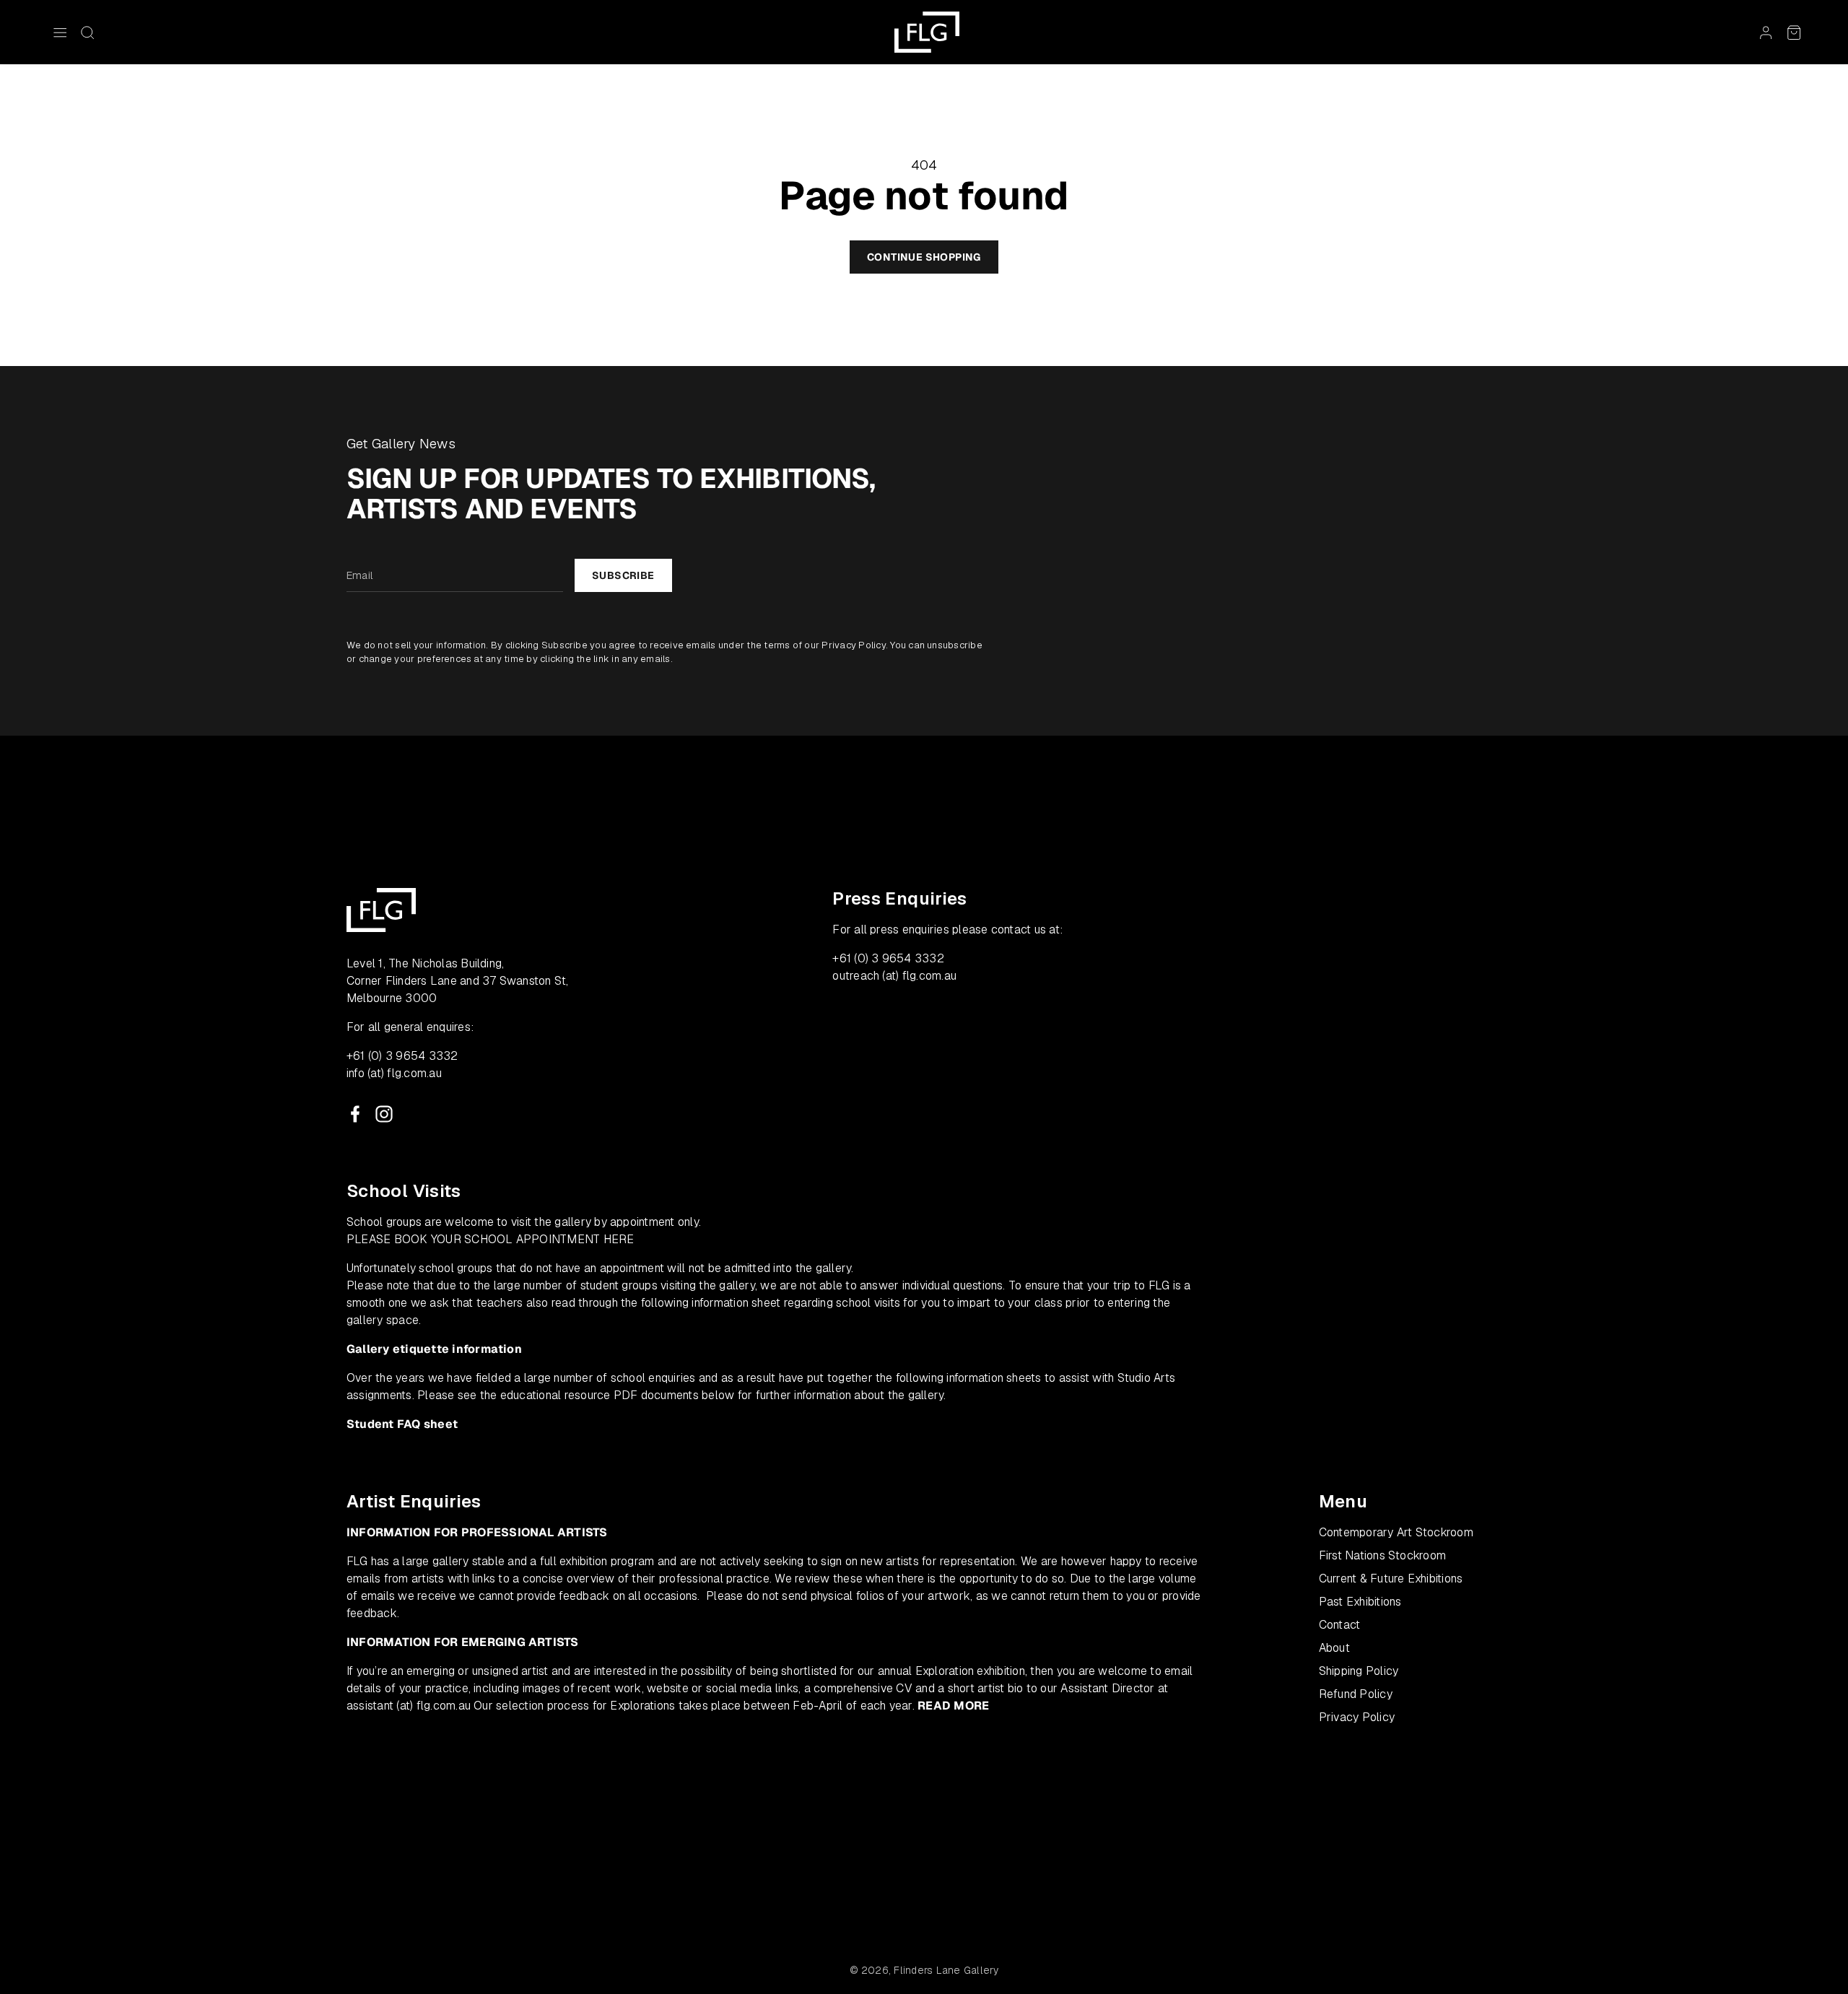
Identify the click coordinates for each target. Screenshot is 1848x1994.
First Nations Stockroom (1383, 1555)
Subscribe (623, 575)
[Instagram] (384, 1114)
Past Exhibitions (1360, 1602)
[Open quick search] (87, 32)
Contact (1340, 1625)
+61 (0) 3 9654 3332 (402, 1056)
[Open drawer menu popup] (60, 32)
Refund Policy (1356, 1694)
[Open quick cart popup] (1794, 32)
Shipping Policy (1359, 1671)
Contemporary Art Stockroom (1396, 1532)
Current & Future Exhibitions (1391, 1579)
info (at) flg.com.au (394, 1073)
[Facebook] (355, 1114)
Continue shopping (924, 257)
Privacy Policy (853, 645)
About (1334, 1648)
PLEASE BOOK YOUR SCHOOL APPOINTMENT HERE (491, 1239)
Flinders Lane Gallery (946, 1970)
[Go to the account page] (1766, 32)
